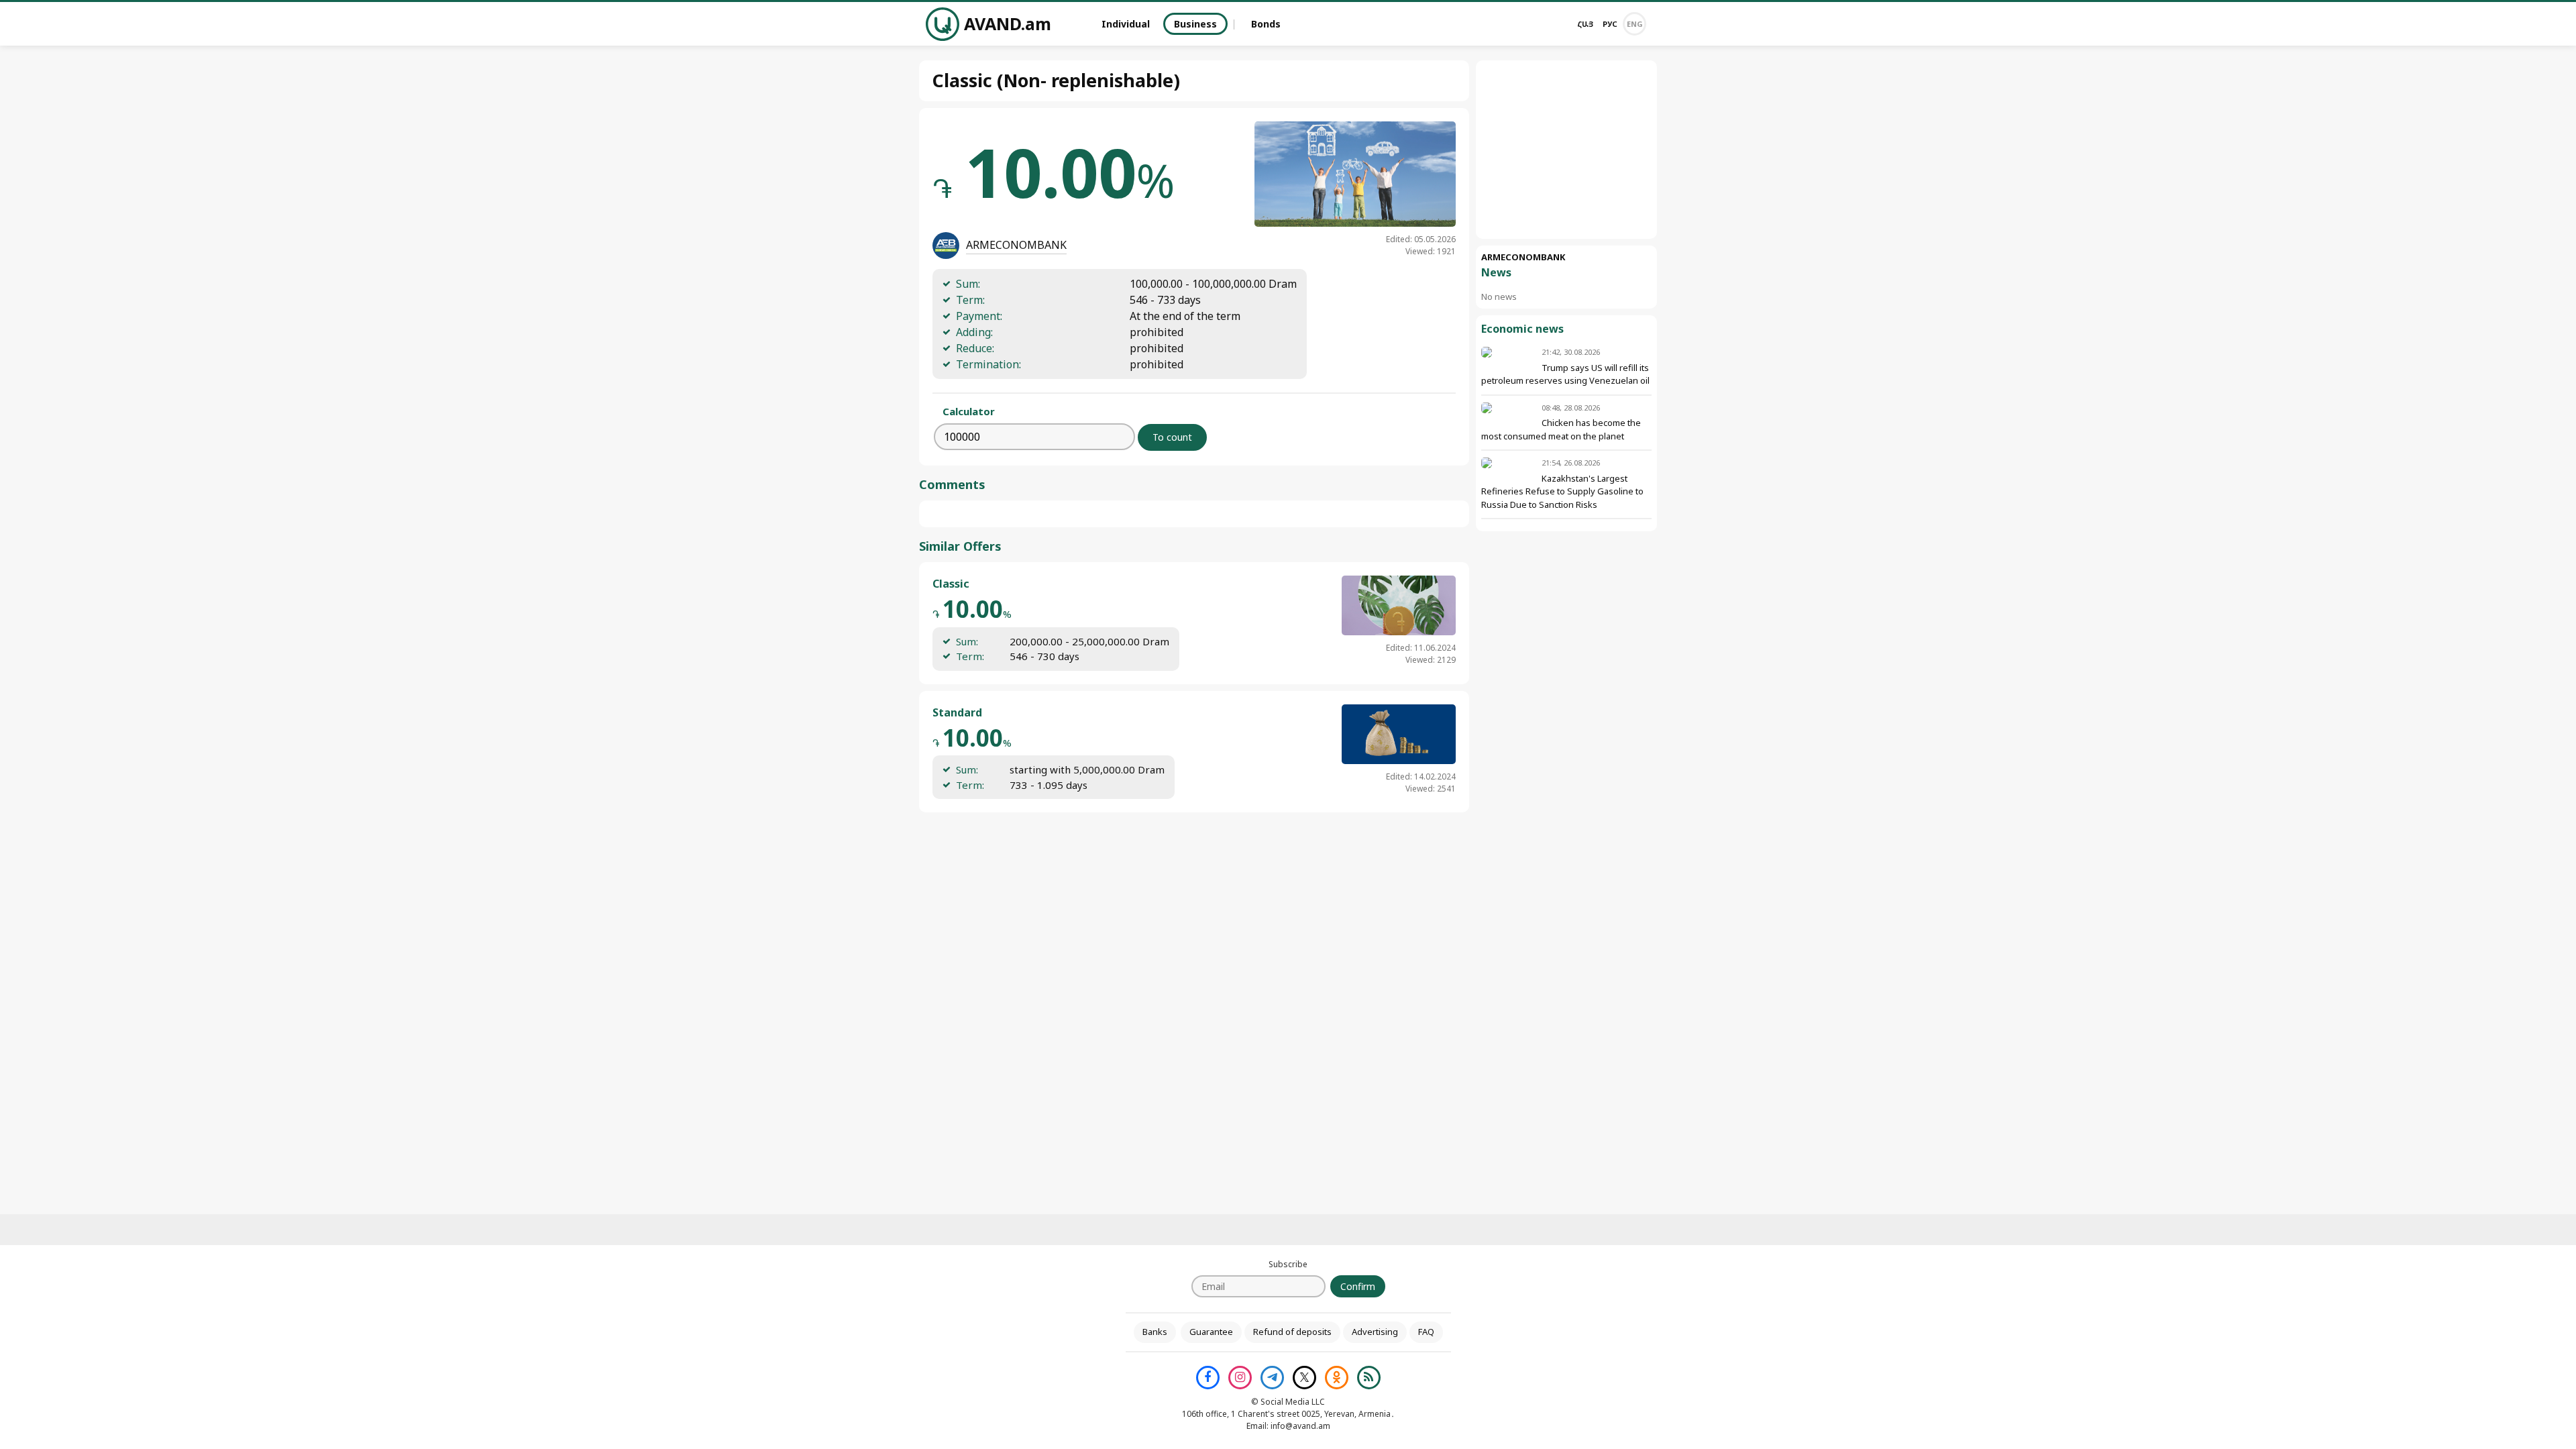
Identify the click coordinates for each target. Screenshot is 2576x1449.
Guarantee (1211, 1332)
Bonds (1266, 24)
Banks (1155, 1332)
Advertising (1375, 1332)
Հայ (1585, 24)
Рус (1610, 24)
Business (1195, 24)
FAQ (1426, 1332)
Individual (1126, 24)
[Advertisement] (1566, 150)
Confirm (1358, 1286)
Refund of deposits (1292, 1332)
